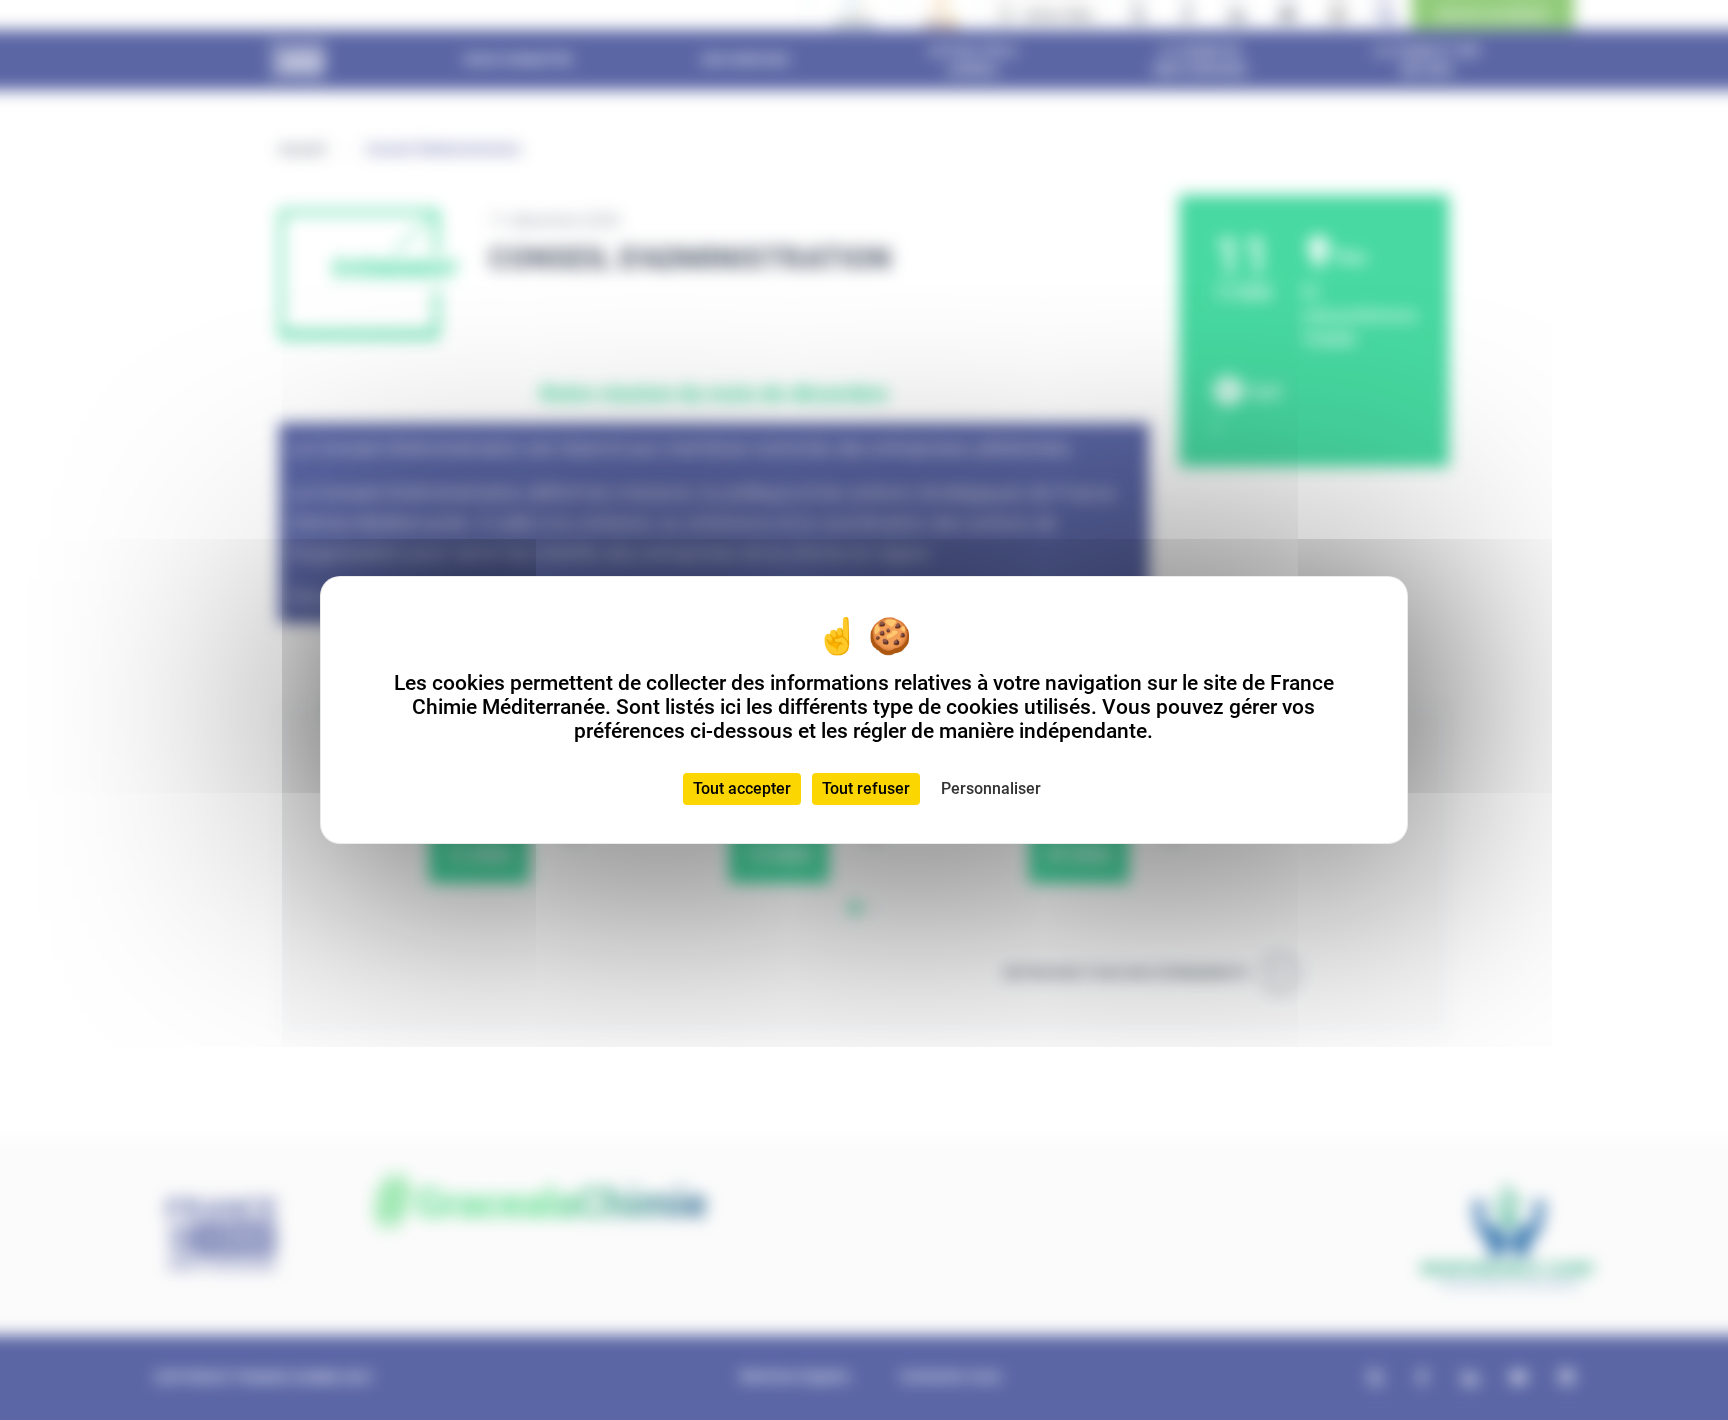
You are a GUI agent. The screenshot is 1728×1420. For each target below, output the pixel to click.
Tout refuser (866, 788)
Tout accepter (742, 788)
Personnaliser (991, 788)
